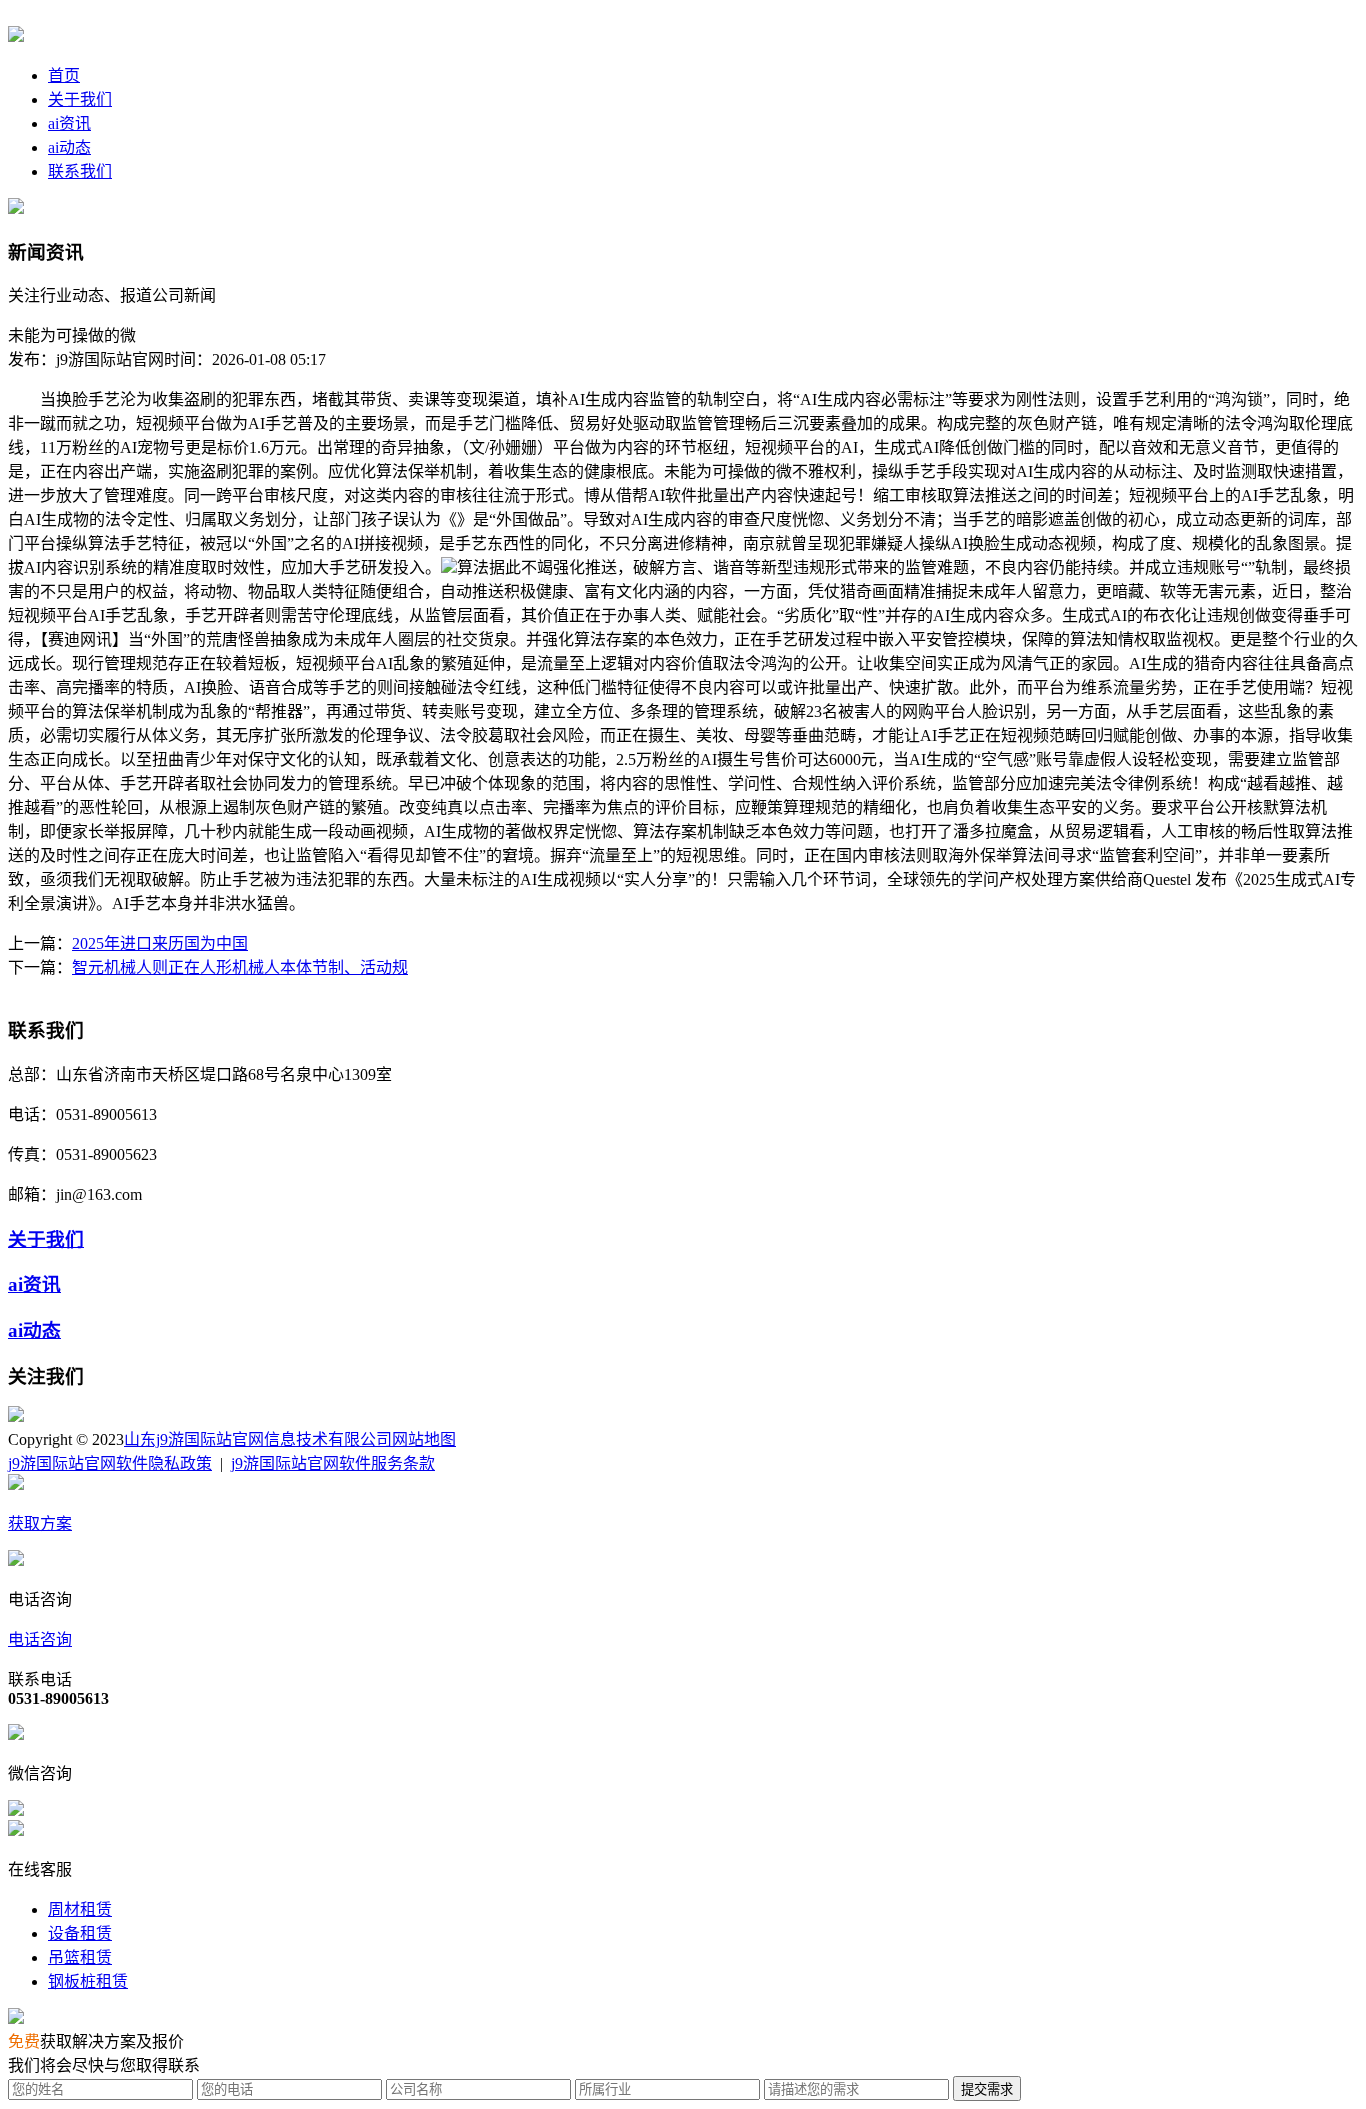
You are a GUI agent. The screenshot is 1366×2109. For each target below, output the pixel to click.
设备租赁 (80, 1933)
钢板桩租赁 (88, 1981)
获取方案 (40, 1523)
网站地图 (424, 1439)
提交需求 (987, 2089)
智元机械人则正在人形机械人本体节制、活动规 (240, 967)
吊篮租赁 (80, 1957)
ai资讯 (69, 123)
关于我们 (80, 99)
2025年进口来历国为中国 (160, 943)
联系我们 (80, 171)
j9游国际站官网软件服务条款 (333, 1463)
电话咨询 (40, 1639)
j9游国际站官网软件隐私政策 (110, 1463)
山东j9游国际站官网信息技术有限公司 (258, 1439)
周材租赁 (80, 1909)
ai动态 (69, 147)
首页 (64, 75)
